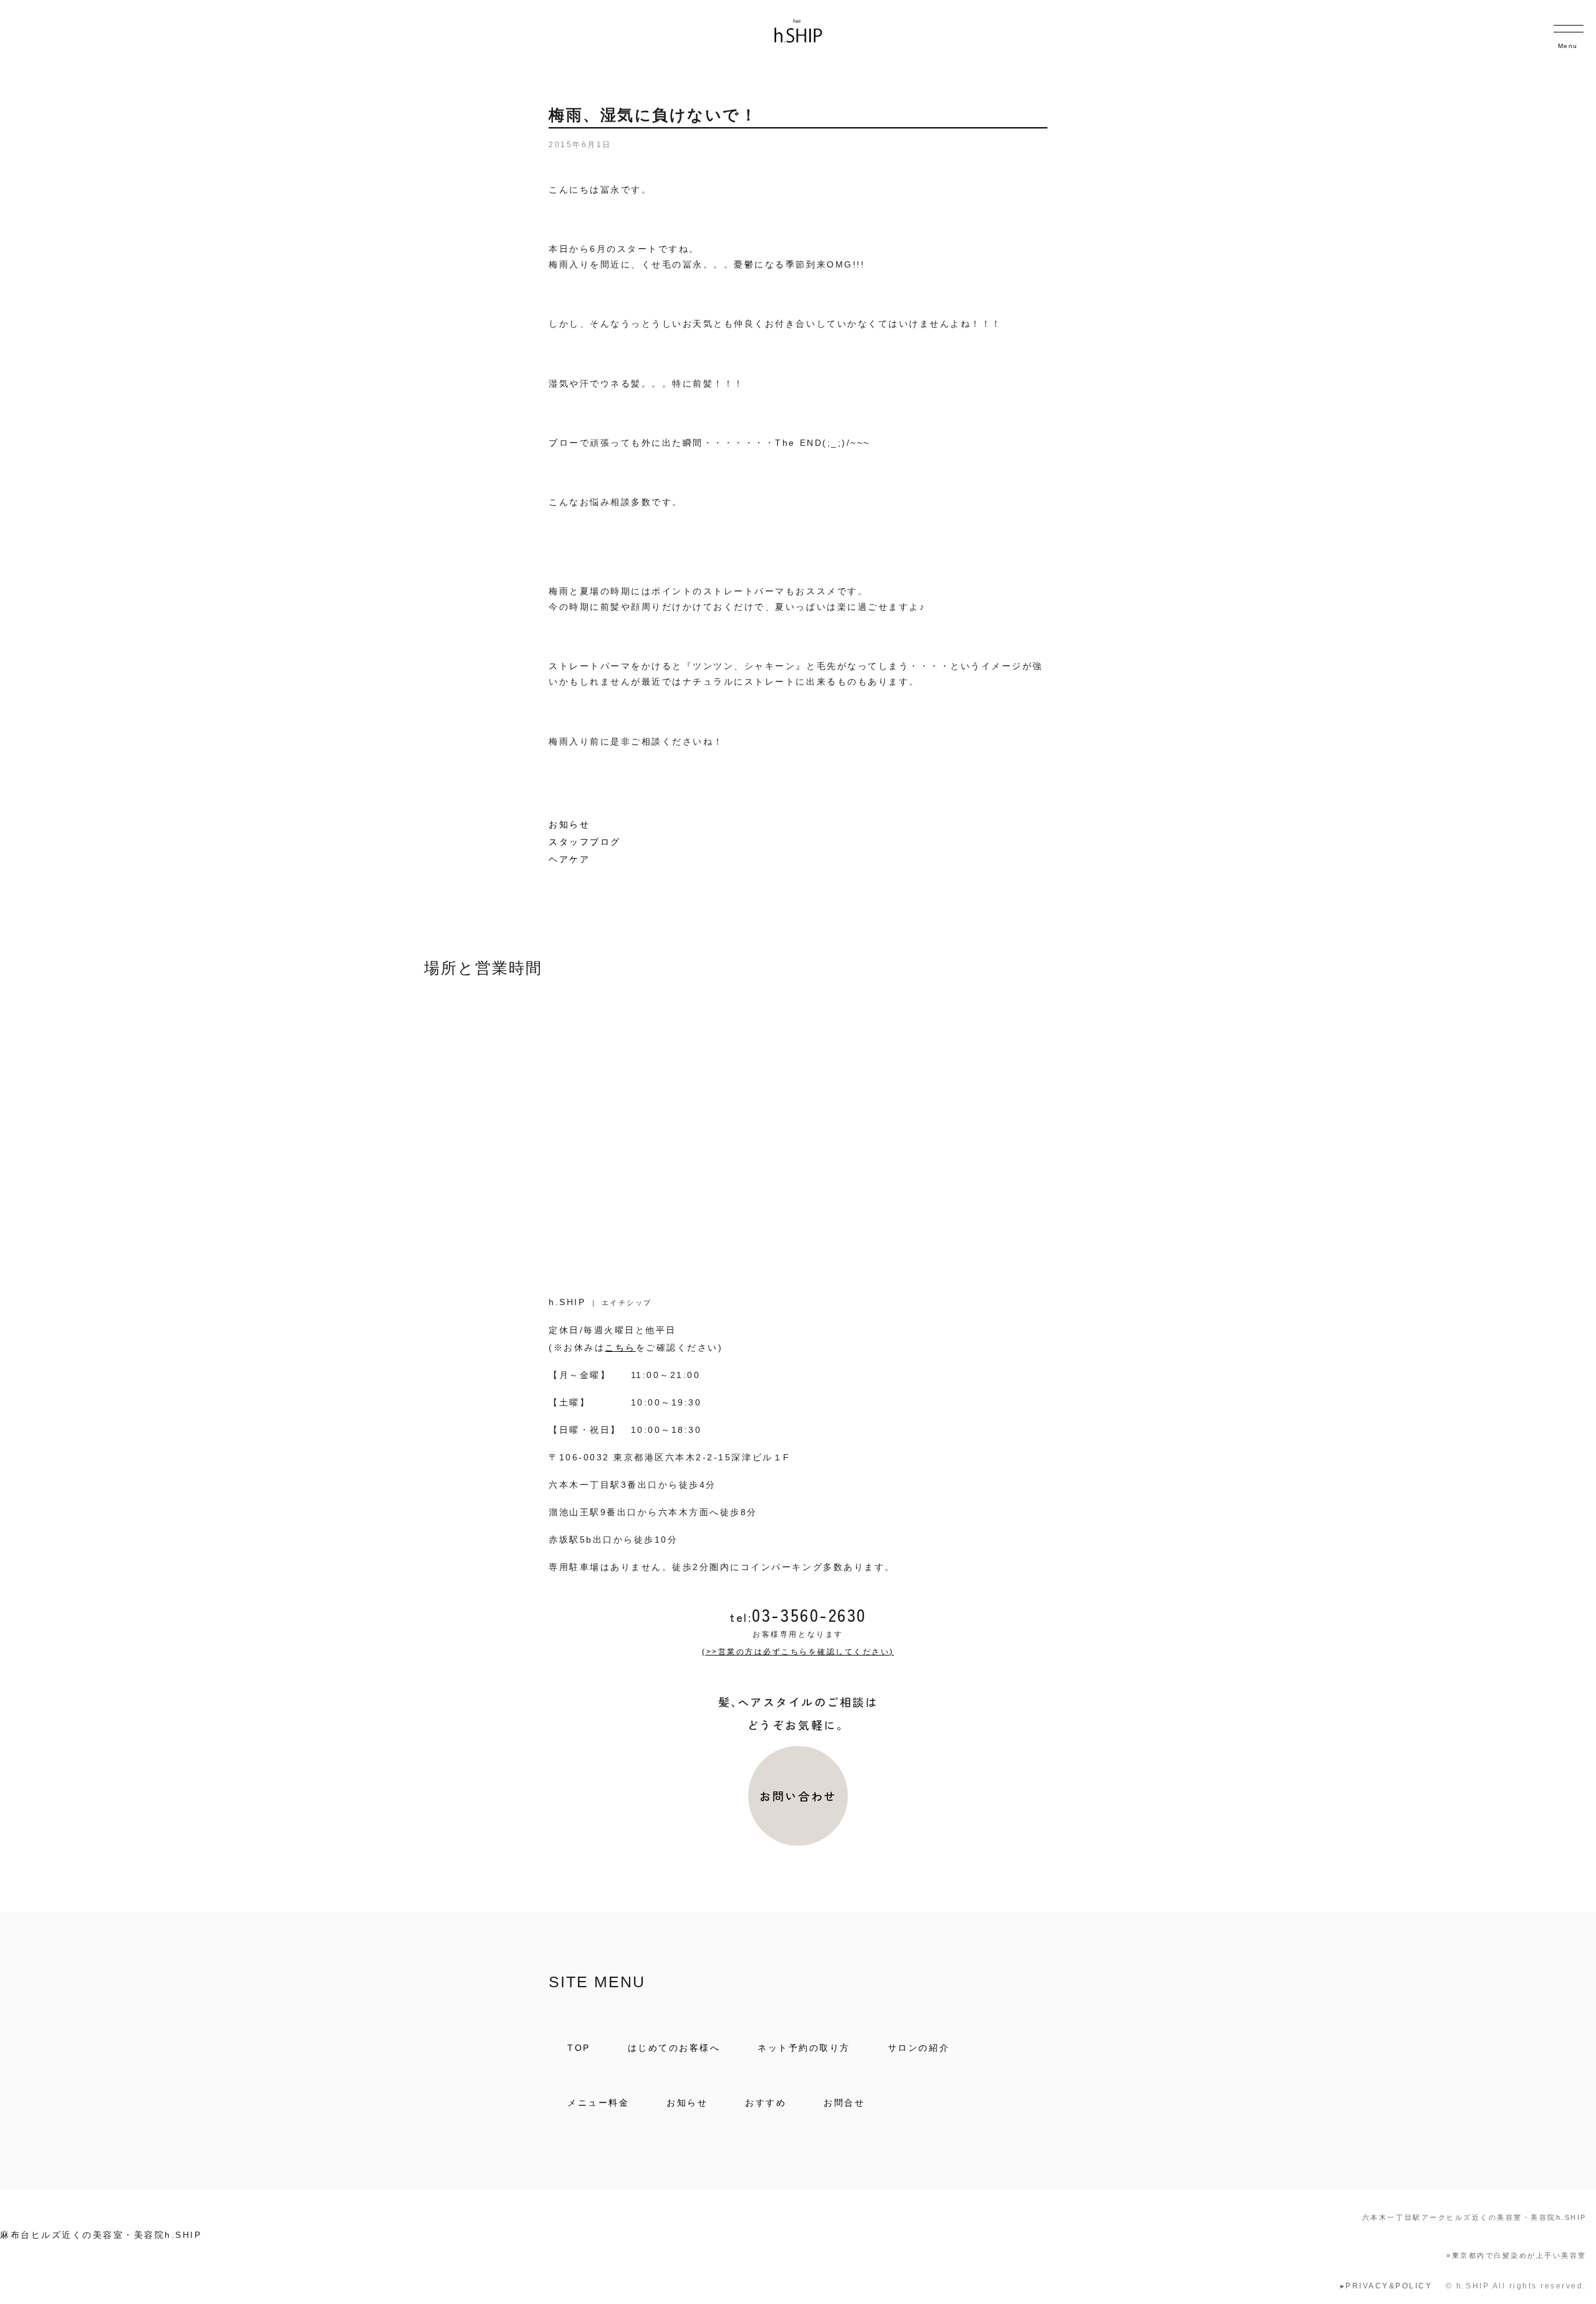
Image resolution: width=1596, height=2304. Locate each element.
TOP (579, 2048)
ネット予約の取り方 (804, 2048)
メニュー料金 (598, 2103)
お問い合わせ (798, 1796)
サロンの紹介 (919, 2048)
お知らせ (569, 824)
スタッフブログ (585, 842)
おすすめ (766, 2103)
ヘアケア (569, 859)
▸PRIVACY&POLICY (1387, 2286)
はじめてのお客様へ (674, 2048)
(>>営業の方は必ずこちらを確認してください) (798, 1652)
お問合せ (844, 2103)
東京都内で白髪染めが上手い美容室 (1517, 2255)
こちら (620, 1347)
